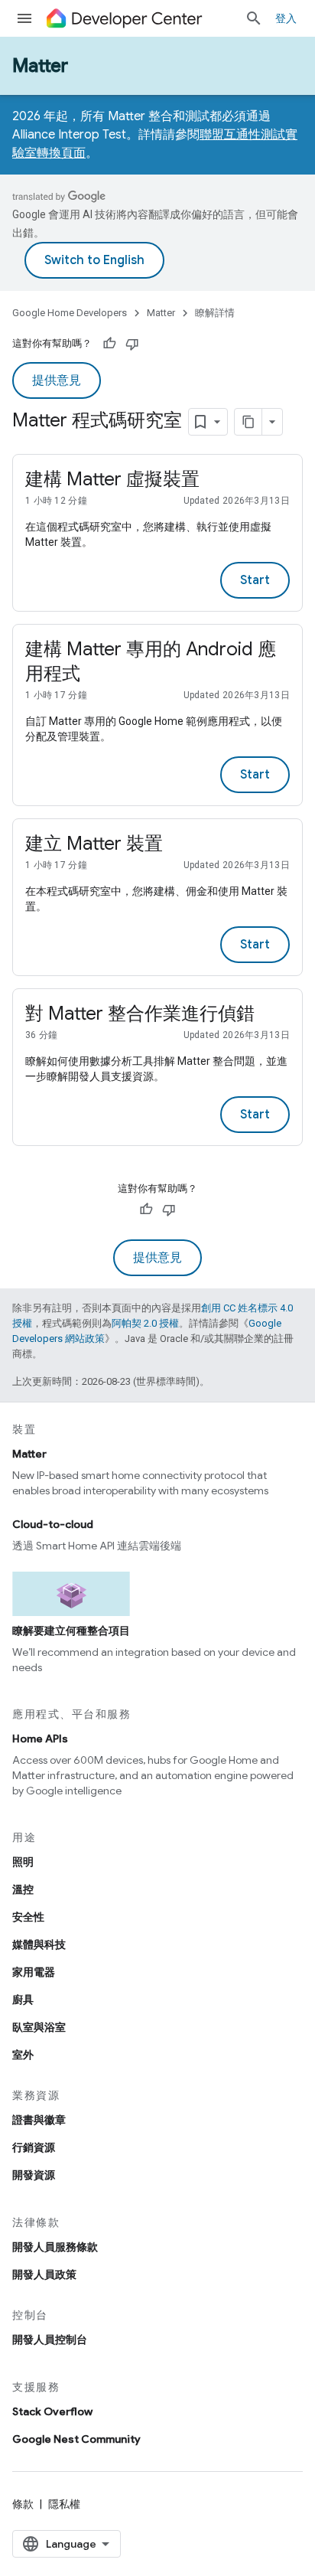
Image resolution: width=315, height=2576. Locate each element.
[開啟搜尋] (254, 18)
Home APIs (40, 1739)
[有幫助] (109, 344)
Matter (40, 66)
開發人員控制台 (50, 2339)
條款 (23, 2504)
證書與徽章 (39, 2120)
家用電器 (34, 1972)
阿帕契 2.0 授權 (145, 1323)
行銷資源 (34, 2147)
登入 (286, 18)
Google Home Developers (70, 313)
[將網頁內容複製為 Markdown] (248, 422)
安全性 (28, 1917)
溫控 (23, 1889)
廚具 (23, 2000)
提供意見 (57, 380)
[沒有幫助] (132, 344)
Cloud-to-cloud (53, 1524)
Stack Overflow (52, 2411)
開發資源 (34, 2175)
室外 (23, 2055)
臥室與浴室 (39, 2027)
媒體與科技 (39, 1944)
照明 (23, 1862)
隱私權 (64, 2504)
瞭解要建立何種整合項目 (71, 1631)
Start (255, 580)
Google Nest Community (76, 2439)
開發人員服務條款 (55, 2247)
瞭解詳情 (215, 313)
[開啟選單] (24, 18)
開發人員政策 (44, 2274)
